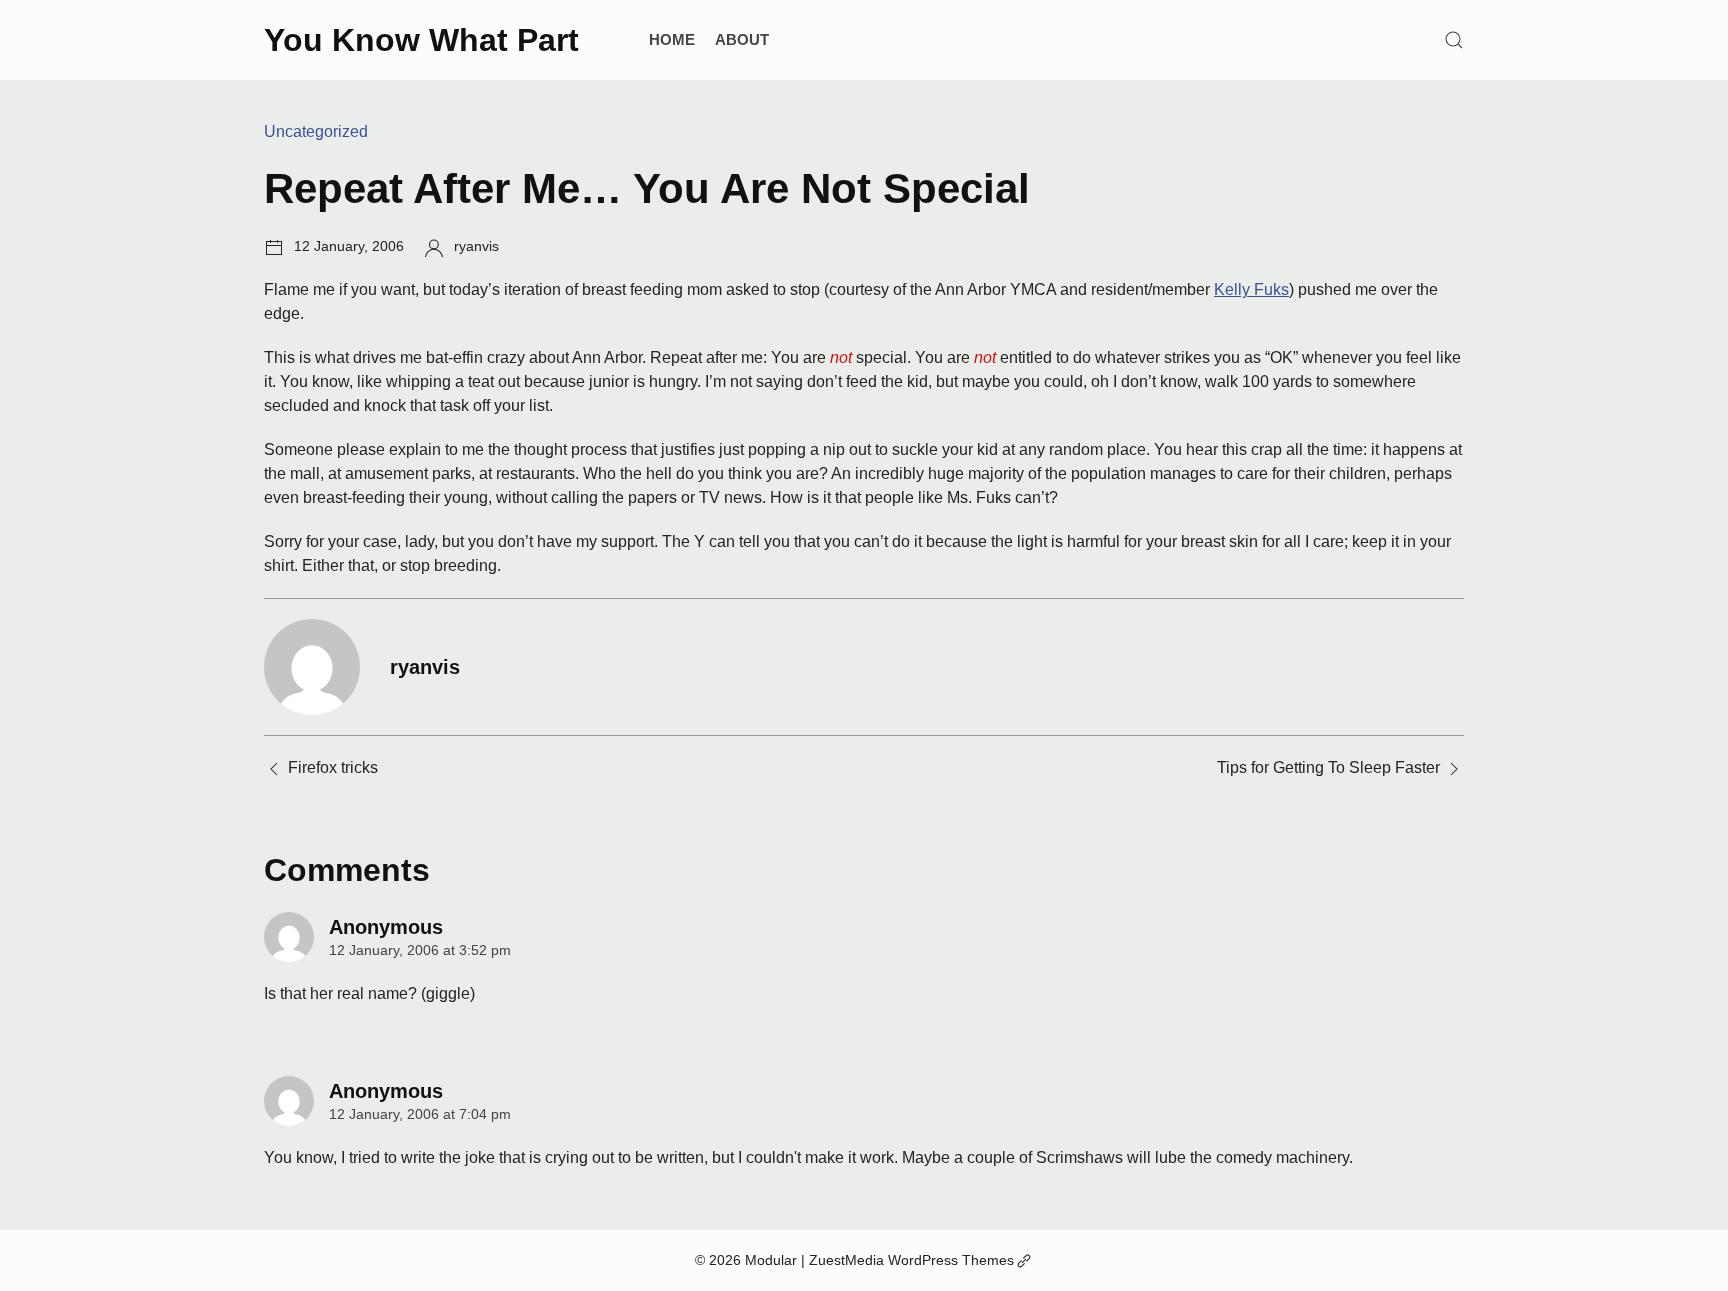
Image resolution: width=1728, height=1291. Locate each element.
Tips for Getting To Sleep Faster (1328, 767)
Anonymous (386, 927)
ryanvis (476, 246)
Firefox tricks (333, 767)
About (742, 39)
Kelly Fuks (1251, 289)
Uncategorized (316, 131)
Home (672, 39)
